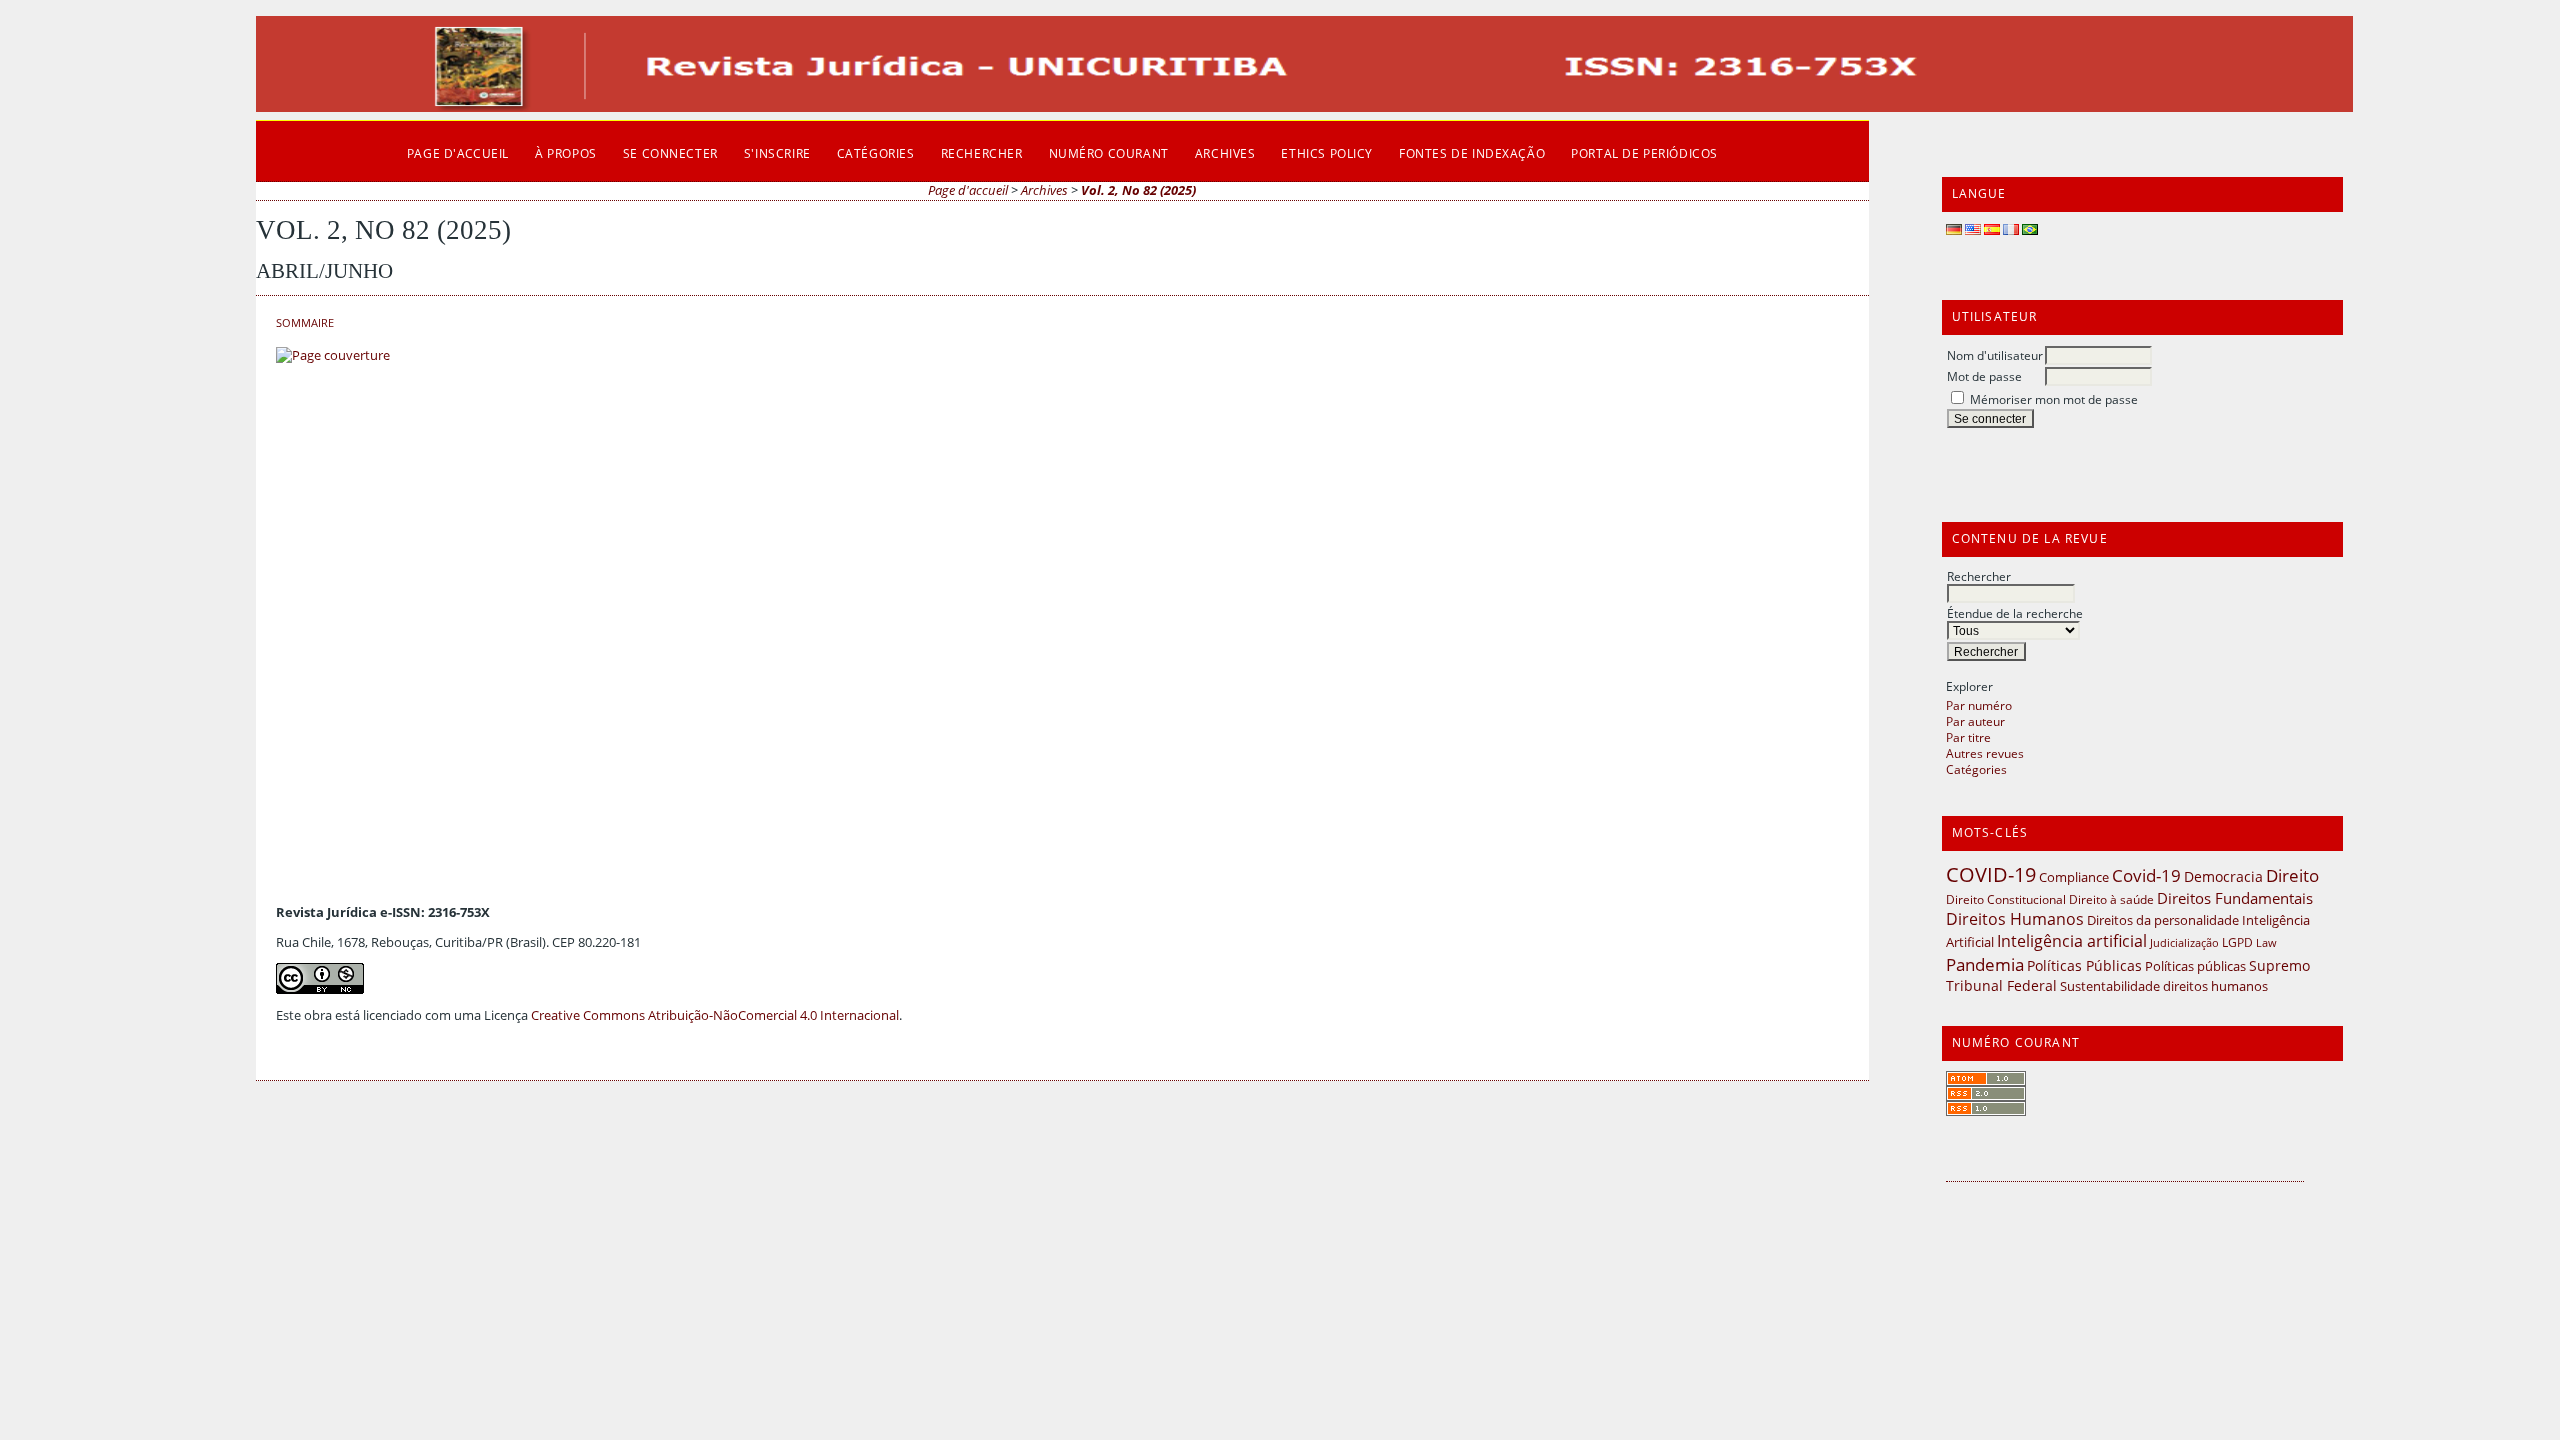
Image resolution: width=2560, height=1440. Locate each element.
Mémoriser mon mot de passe (2054, 399)
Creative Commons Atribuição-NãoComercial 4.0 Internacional (715, 1015)
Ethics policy (1327, 153)
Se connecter (670, 153)
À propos (566, 153)
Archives (1225, 153)
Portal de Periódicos (1644, 153)
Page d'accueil (458, 153)
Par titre (1968, 737)
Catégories (1976, 769)
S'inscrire (777, 153)
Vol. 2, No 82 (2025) (1138, 190)
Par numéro (1979, 705)
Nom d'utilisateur (1995, 355)
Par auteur (1975, 721)
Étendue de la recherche (2015, 613)
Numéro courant (1109, 153)
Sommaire (305, 323)
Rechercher (1979, 576)
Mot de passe (1984, 376)
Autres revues (1985, 753)
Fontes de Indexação (1472, 153)
